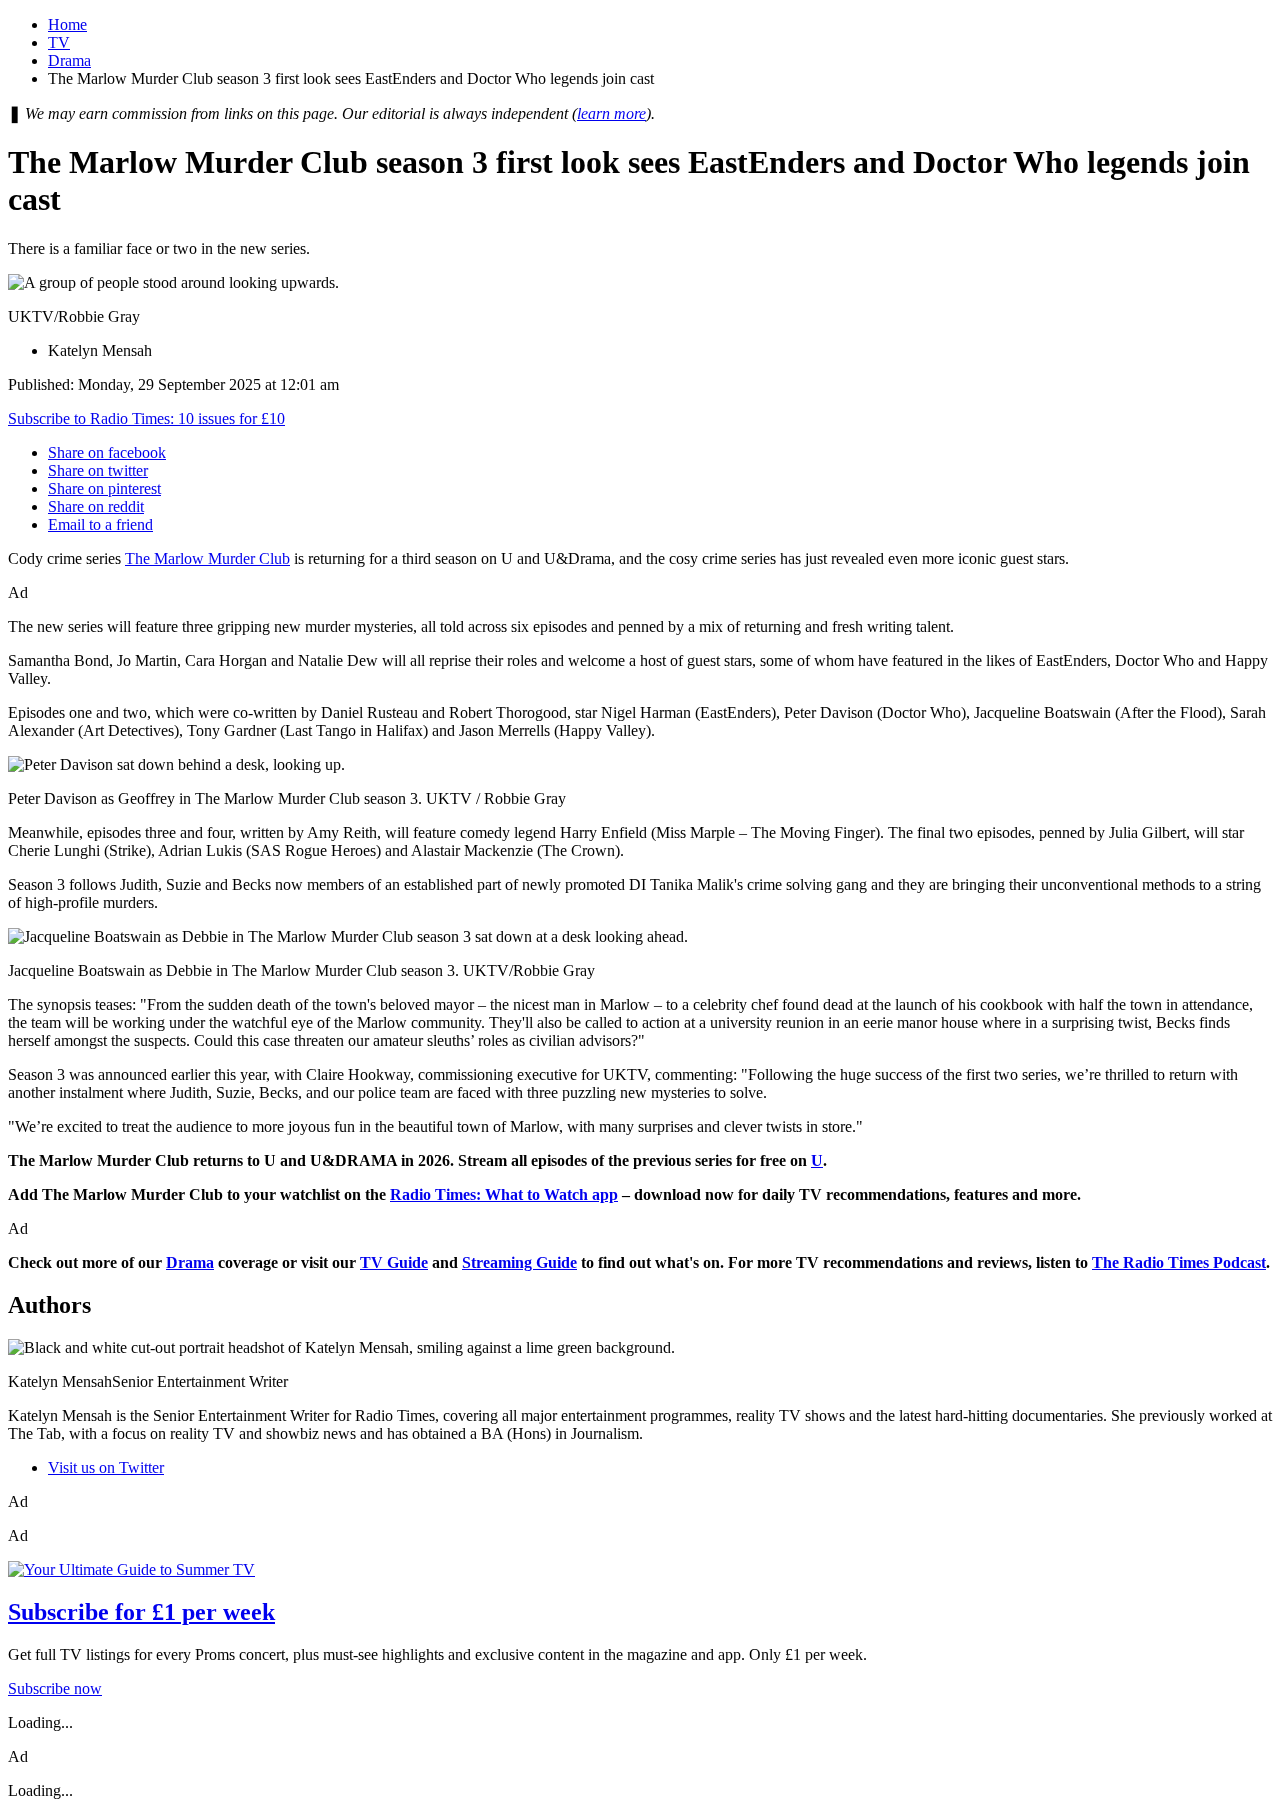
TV (59, 42)
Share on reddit (96, 506)
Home (67, 24)
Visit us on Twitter (106, 1467)
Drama (69, 60)
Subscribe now (55, 1688)
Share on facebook (107, 452)
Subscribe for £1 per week (141, 1612)
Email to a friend (100, 524)
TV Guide (394, 1262)
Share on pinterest (104, 488)
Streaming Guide (519, 1262)
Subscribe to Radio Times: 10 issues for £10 (146, 418)
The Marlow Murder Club (207, 558)
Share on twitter (98, 470)
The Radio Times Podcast (1179, 1262)
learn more (611, 113)
